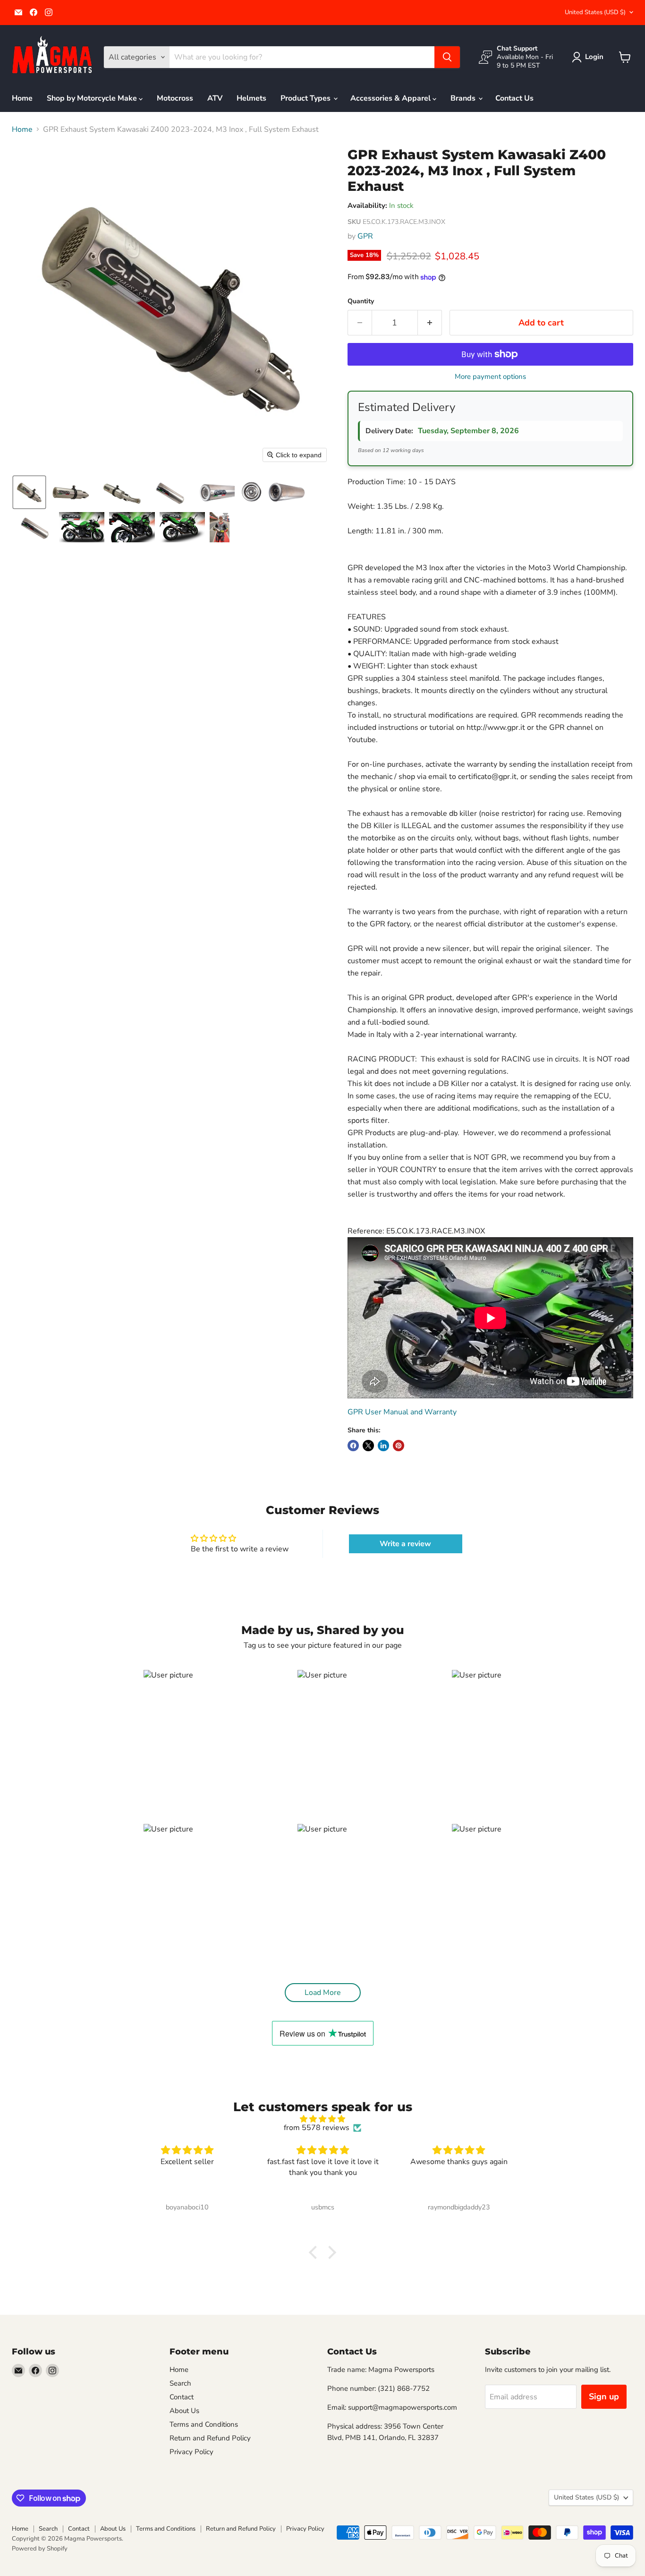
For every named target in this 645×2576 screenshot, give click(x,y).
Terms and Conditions (204, 2424)
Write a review (405, 1544)
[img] (322, 2119)
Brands (464, 98)
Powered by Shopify (40, 2549)
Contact (182, 2397)
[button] (590, 57)
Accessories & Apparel (391, 98)
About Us (184, 2411)
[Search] (447, 57)
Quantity (361, 301)
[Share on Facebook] (353, 1446)
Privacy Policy (191, 2452)
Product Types (306, 98)
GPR (365, 236)
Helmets (251, 98)
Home (22, 98)
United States (595, 12)
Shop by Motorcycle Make (93, 98)
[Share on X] (368, 1446)
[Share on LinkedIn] (383, 1446)
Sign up (604, 2396)
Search (180, 2383)
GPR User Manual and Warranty (402, 1412)
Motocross (175, 98)
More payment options (490, 377)
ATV (215, 98)
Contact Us (514, 98)
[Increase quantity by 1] (430, 323)
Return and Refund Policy (210, 2438)
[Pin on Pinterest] (399, 1446)
